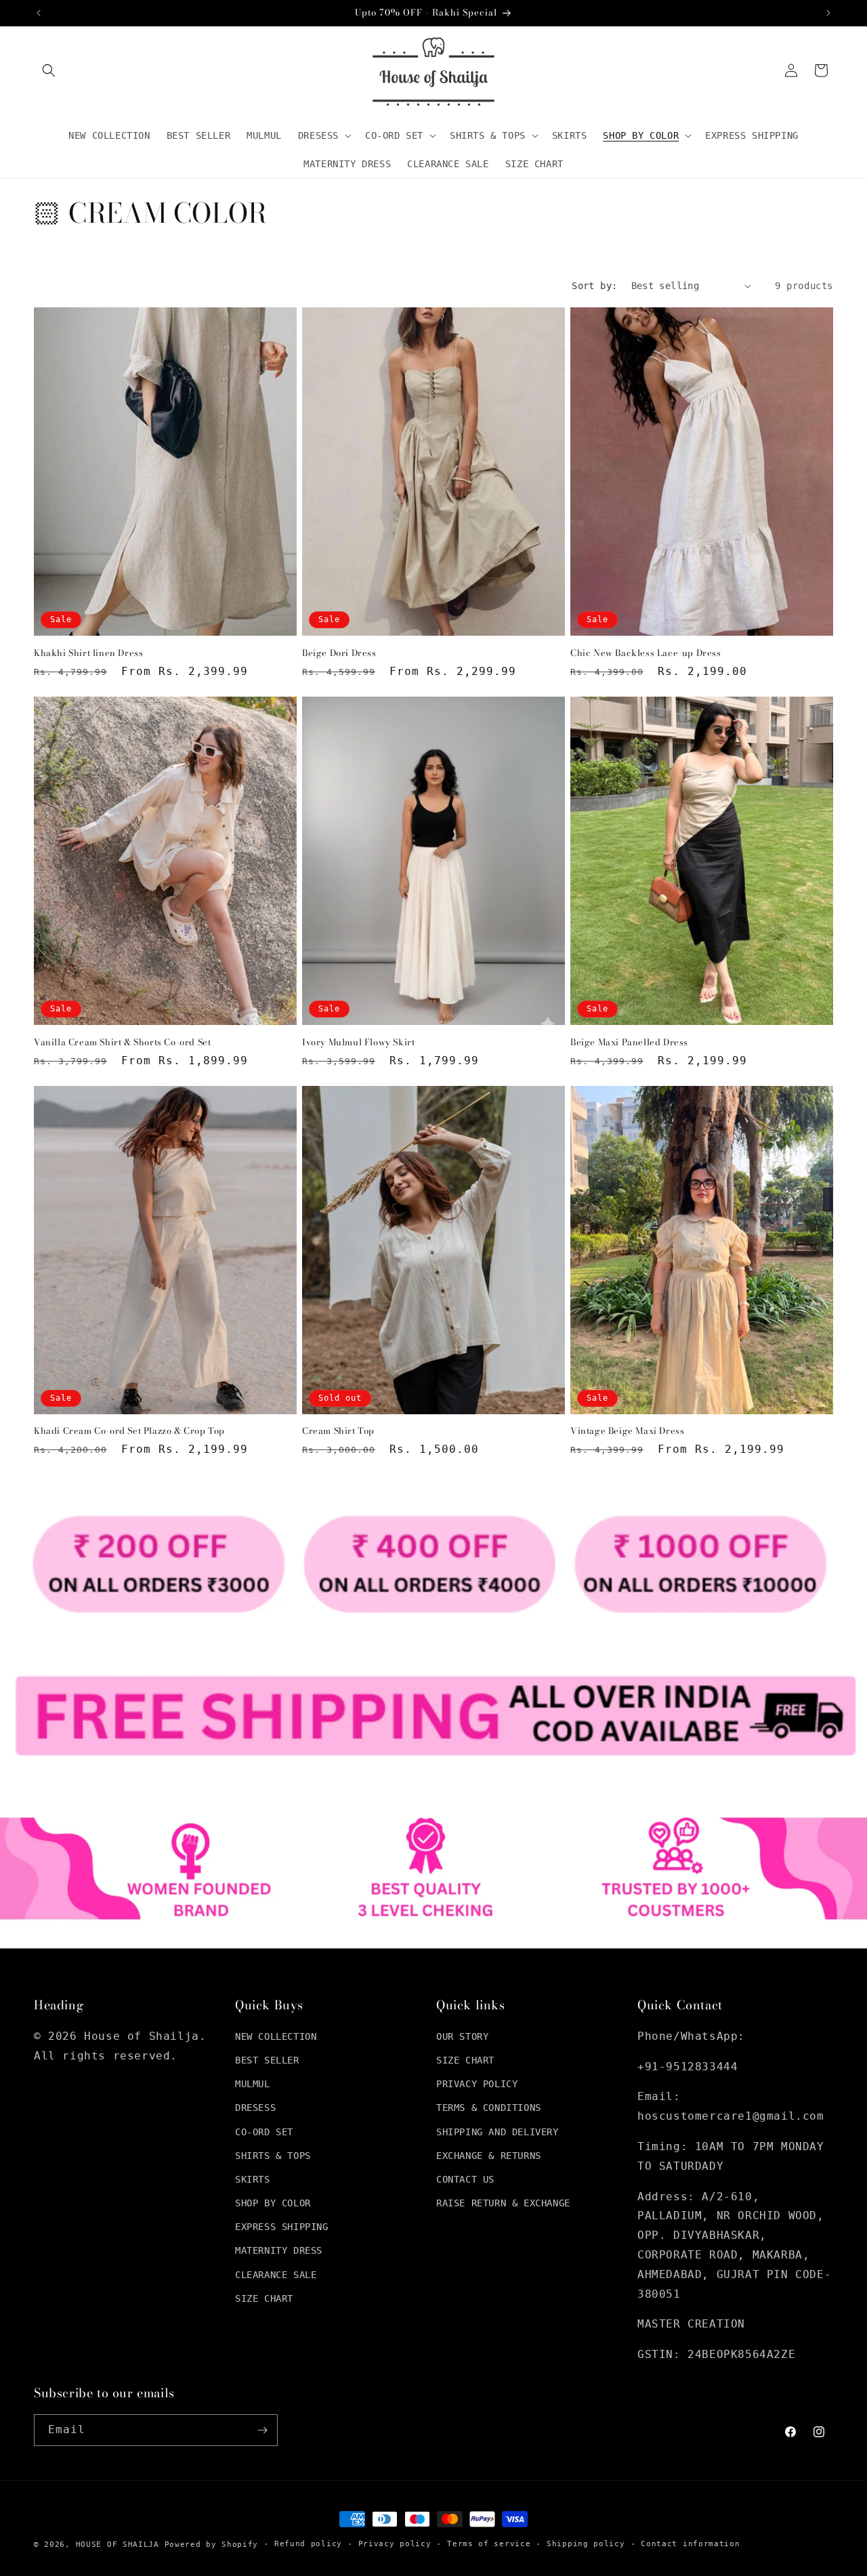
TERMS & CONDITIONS (489, 2108)
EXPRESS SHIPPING (282, 2227)
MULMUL (253, 2084)
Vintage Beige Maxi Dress (627, 1431)
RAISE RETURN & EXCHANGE (503, 2203)
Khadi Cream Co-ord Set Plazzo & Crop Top (129, 1431)
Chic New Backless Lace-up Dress (646, 653)
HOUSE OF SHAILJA (118, 2545)
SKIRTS (253, 2179)
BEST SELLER (267, 2060)
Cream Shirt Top (338, 1431)
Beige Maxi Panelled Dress (629, 1042)
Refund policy (308, 2544)
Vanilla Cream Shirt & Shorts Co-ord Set (122, 1042)
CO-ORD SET (264, 2132)
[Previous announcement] (39, 13)
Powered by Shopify (212, 2545)
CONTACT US (465, 2179)
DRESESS (255, 2108)
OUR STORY (462, 2036)
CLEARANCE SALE (276, 2275)
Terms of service (489, 2544)
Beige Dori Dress (339, 653)
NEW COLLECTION (276, 2036)
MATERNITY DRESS (279, 2250)
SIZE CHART (264, 2298)
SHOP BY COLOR (273, 2203)
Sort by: (594, 286)
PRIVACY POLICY (477, 2084)
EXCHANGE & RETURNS (489, 2156)
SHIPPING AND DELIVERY (498, 2132)
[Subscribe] (262, 2430)
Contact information (690, 2544)
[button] (49, 70)
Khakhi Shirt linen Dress (88, 653)
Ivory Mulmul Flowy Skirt (358, 1042)
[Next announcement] (828, 13)
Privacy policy (395, 2544)
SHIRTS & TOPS (273, 2156)
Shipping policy (586, 2544)
